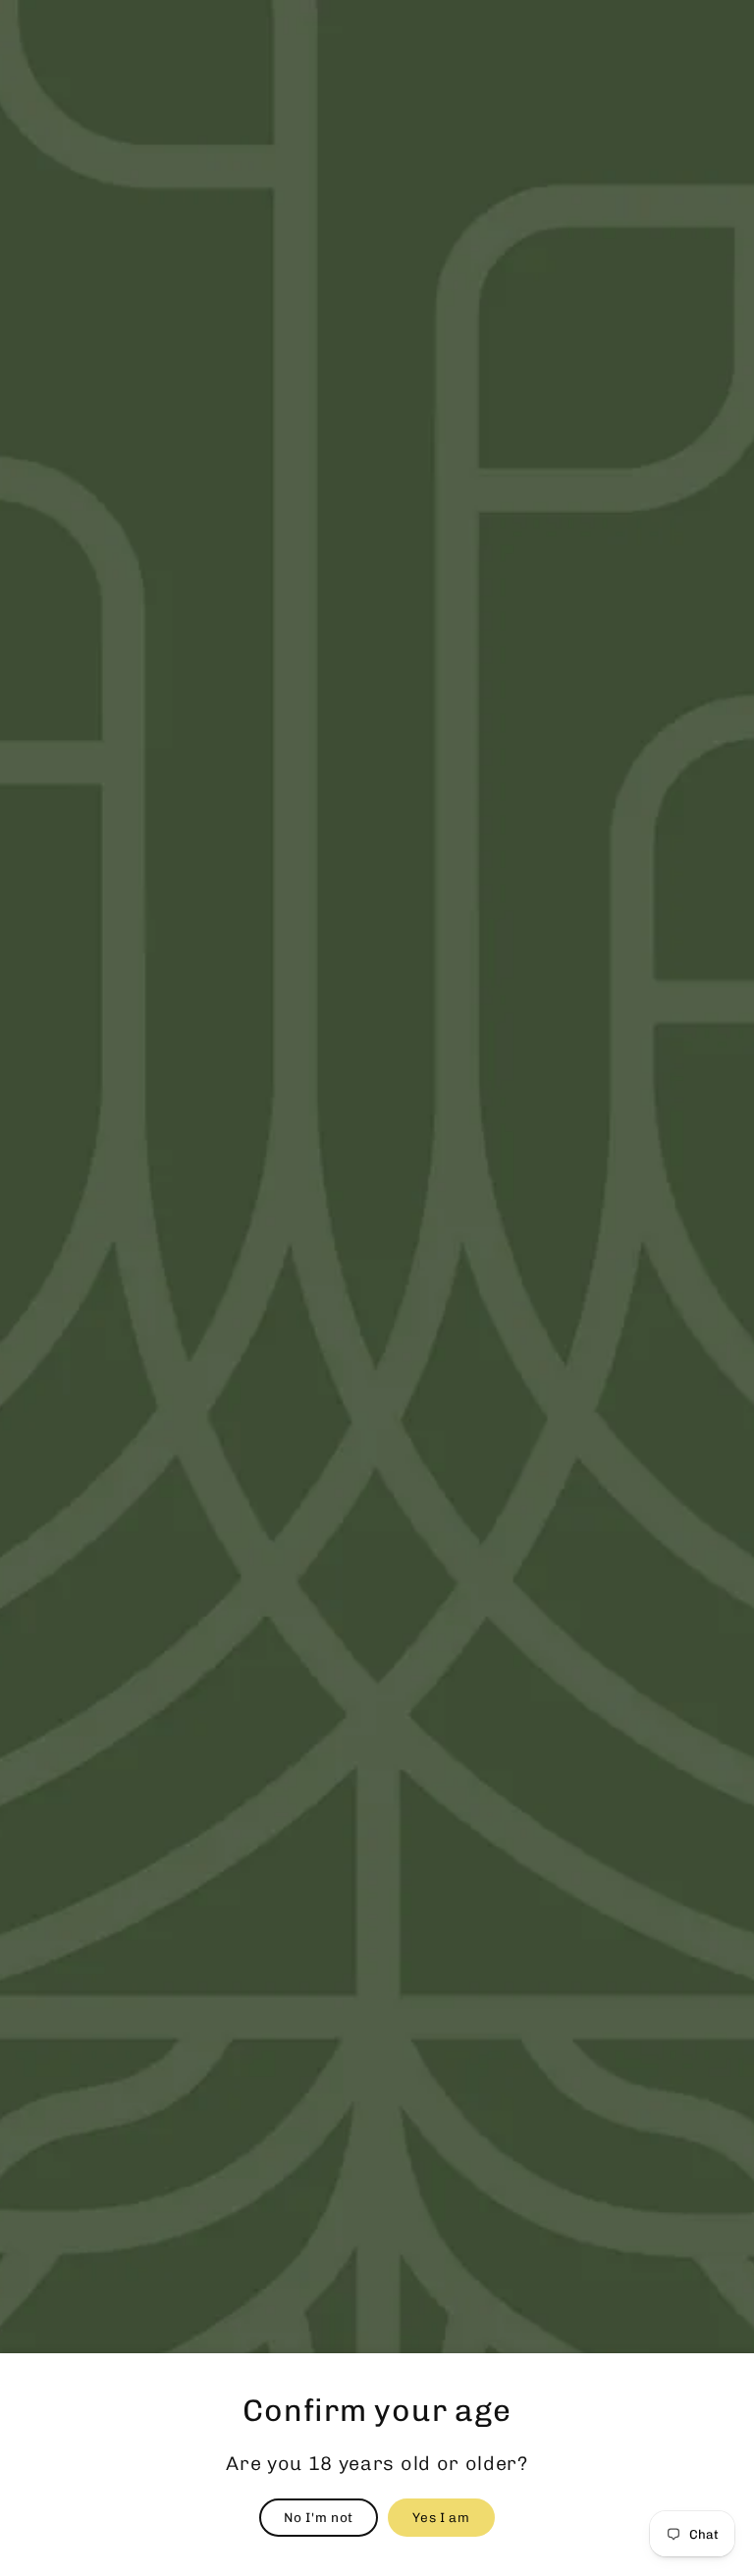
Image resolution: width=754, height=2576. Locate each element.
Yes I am (441, 2517)
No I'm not (319, 2517)
